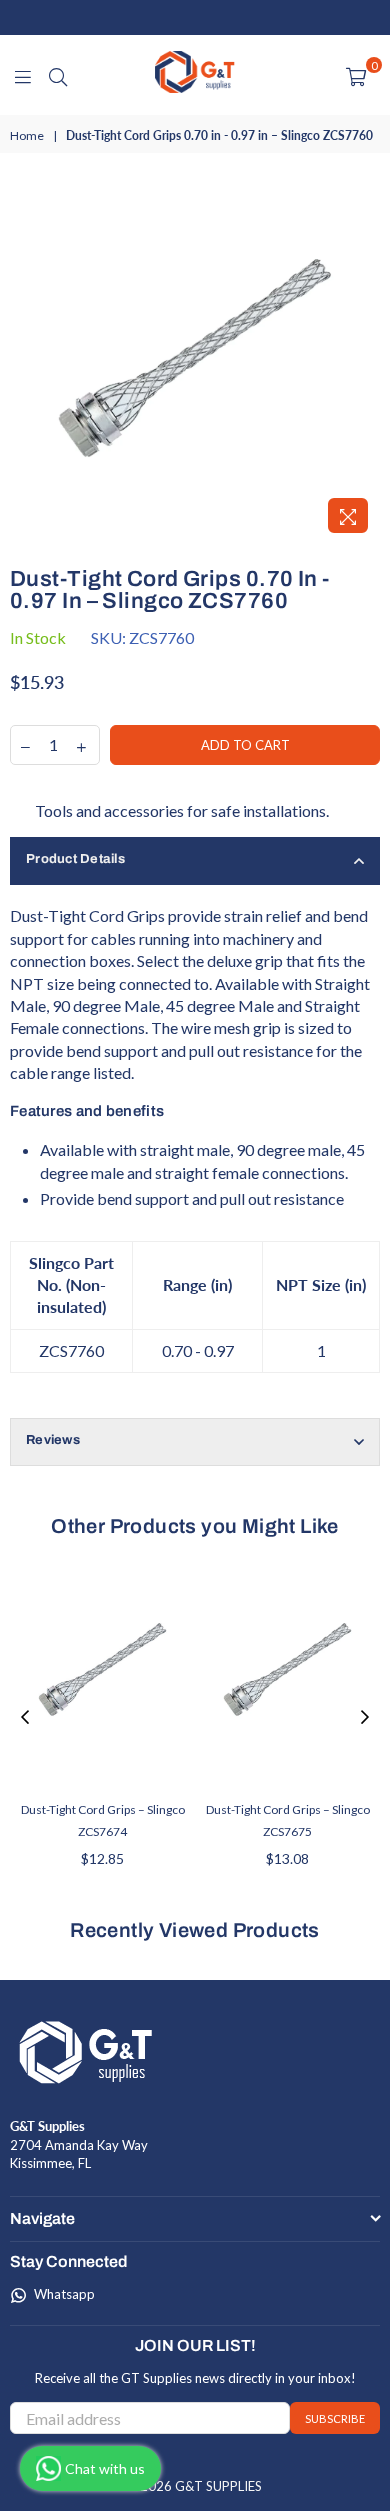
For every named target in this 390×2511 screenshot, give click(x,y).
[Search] (58, 75)
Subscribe (335, 2418)
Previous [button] (25, 1718)
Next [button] (365, 1718)
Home (27, 135)
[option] (195, 358)
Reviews (53, 1440)
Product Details (75, 859)
